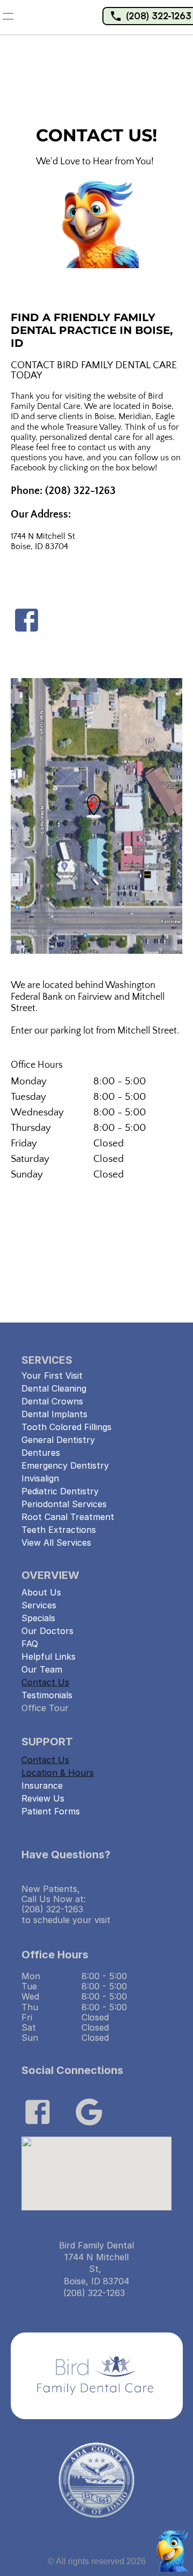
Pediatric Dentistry (60, 1491)
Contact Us (45, 1682)
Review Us (43, 1798)
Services (39, 1605)
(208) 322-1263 (159, 16)
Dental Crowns (52, 1401)
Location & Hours (58, 1773)
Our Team (42, 1669)
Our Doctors (47, 1631)
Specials (38, 1618)
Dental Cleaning (54, 1388)
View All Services (56, 1542)
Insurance (42, 1785)
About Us (41, 1592)
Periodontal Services (64, 1504)
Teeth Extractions (59, 1530)
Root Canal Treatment (68, 1517)
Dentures (41, 1453)
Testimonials (47, 1695)
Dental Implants (54, 1414)
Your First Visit (52, 1376)
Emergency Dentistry (65, 1465)
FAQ (30, 1644)
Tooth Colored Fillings (66, 1427)
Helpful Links (49, 1656)
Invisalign (40, 1478)
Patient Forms (51, 1811)
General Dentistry (58, 1440)
